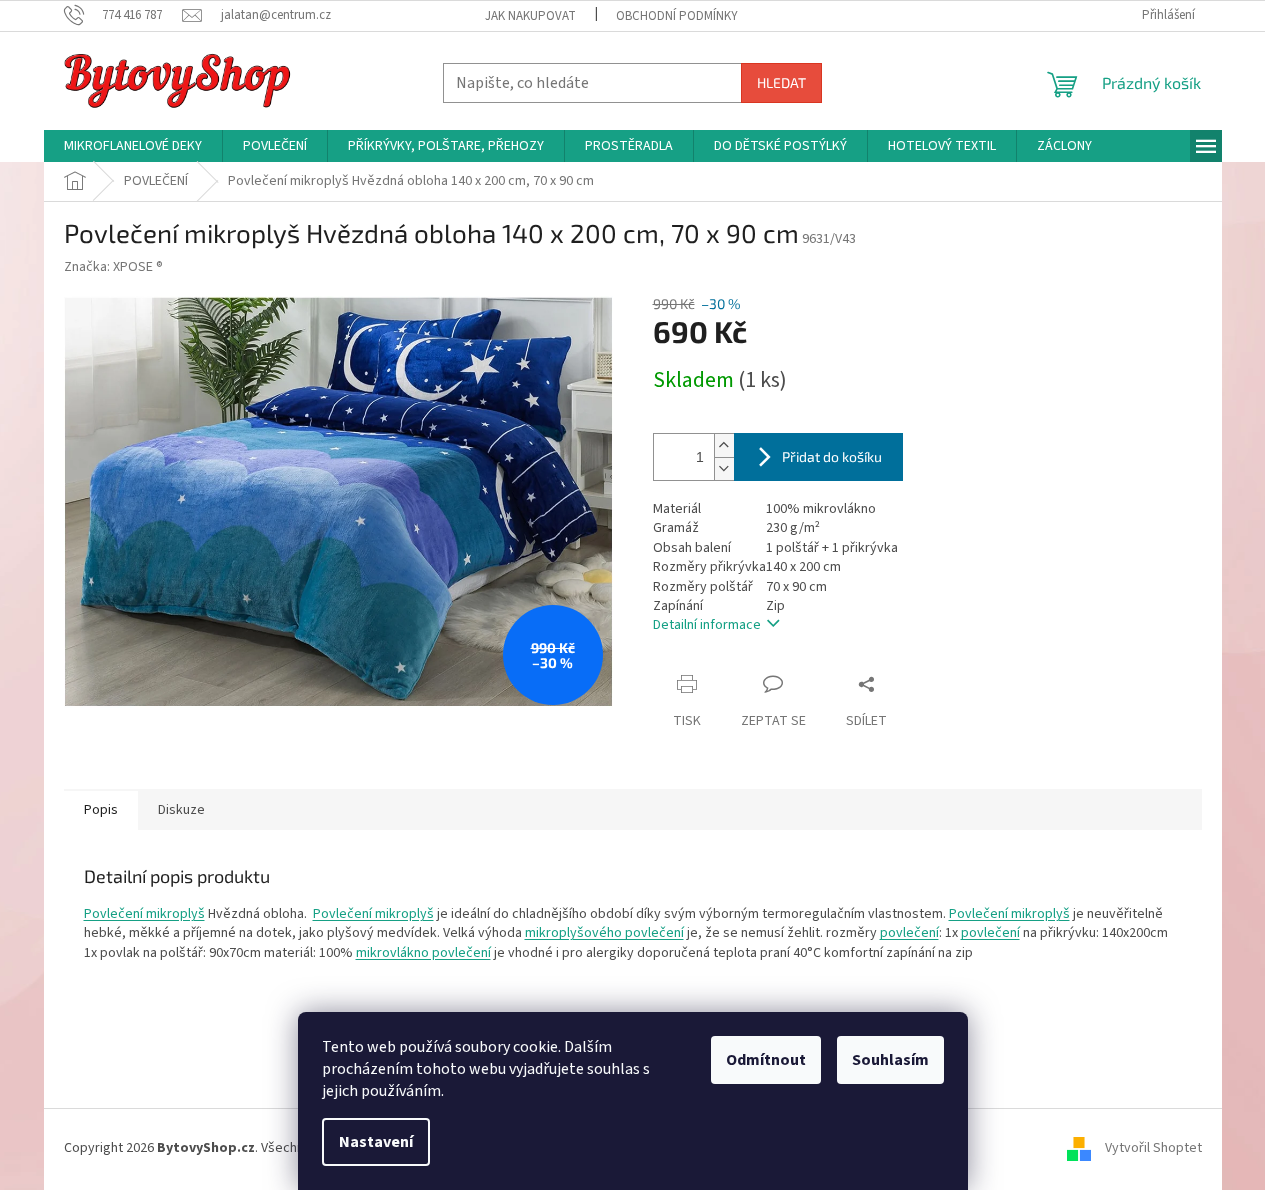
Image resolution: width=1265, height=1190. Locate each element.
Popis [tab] (101, 810)
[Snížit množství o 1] (724, 468)
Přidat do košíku (832, 456)
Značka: (113, 267)
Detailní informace (707, 625)
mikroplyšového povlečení (604, 933)
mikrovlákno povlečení (423, 953)
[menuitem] (133, 146)
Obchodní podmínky (677, 16)
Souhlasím (890, 1060)
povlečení (909, 933)
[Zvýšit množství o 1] (724, 445)
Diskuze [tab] (181, 810)
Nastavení (376, 1142)
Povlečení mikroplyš (144, 914)
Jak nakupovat (530, 16)
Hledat (781, 82)
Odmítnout (766, 1060)
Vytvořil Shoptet (1153, 1148)
